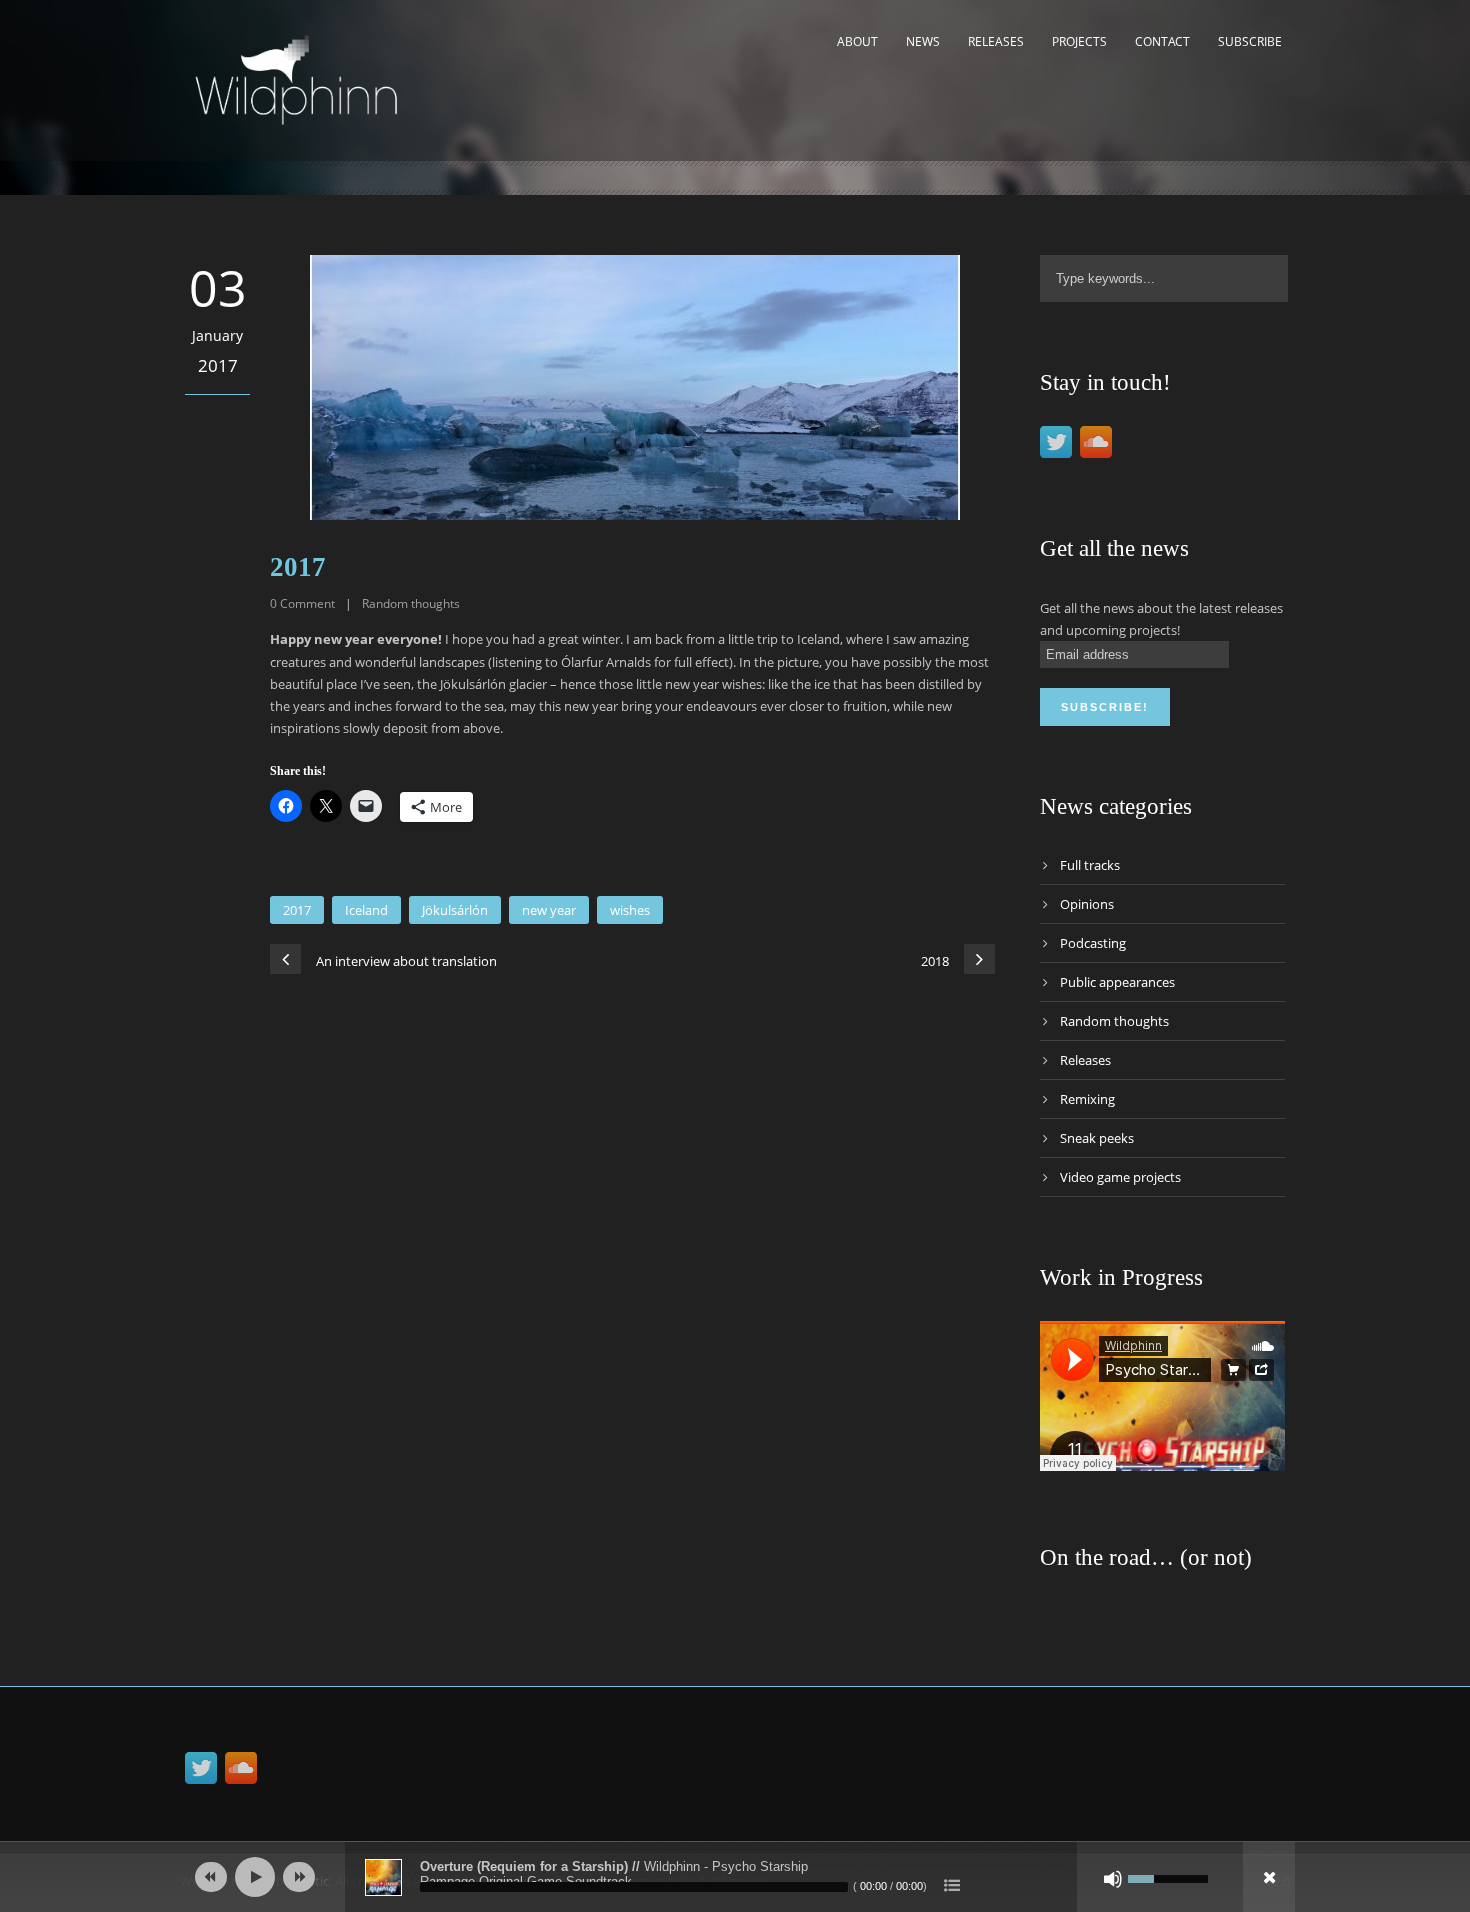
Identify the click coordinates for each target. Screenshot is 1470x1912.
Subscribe (1250, 41)
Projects (1079, 41)
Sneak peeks (1097, 1138)
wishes (630, 910)
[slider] (1168, 1877)
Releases (996, 41)
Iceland (366, 910)
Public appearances (1117, 982)
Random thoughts (411, 603)
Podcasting (1093, 943)
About (857, 41)
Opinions (1087, 904)
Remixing (1087, 1099)
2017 (297, 910)
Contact (1162, 41)
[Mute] (1113, 1879)
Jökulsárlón (455, 910)
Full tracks (1090, 865)
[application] (735, 1877)
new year (549, 910)
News (923, 41)
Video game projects (1120, 1177)
